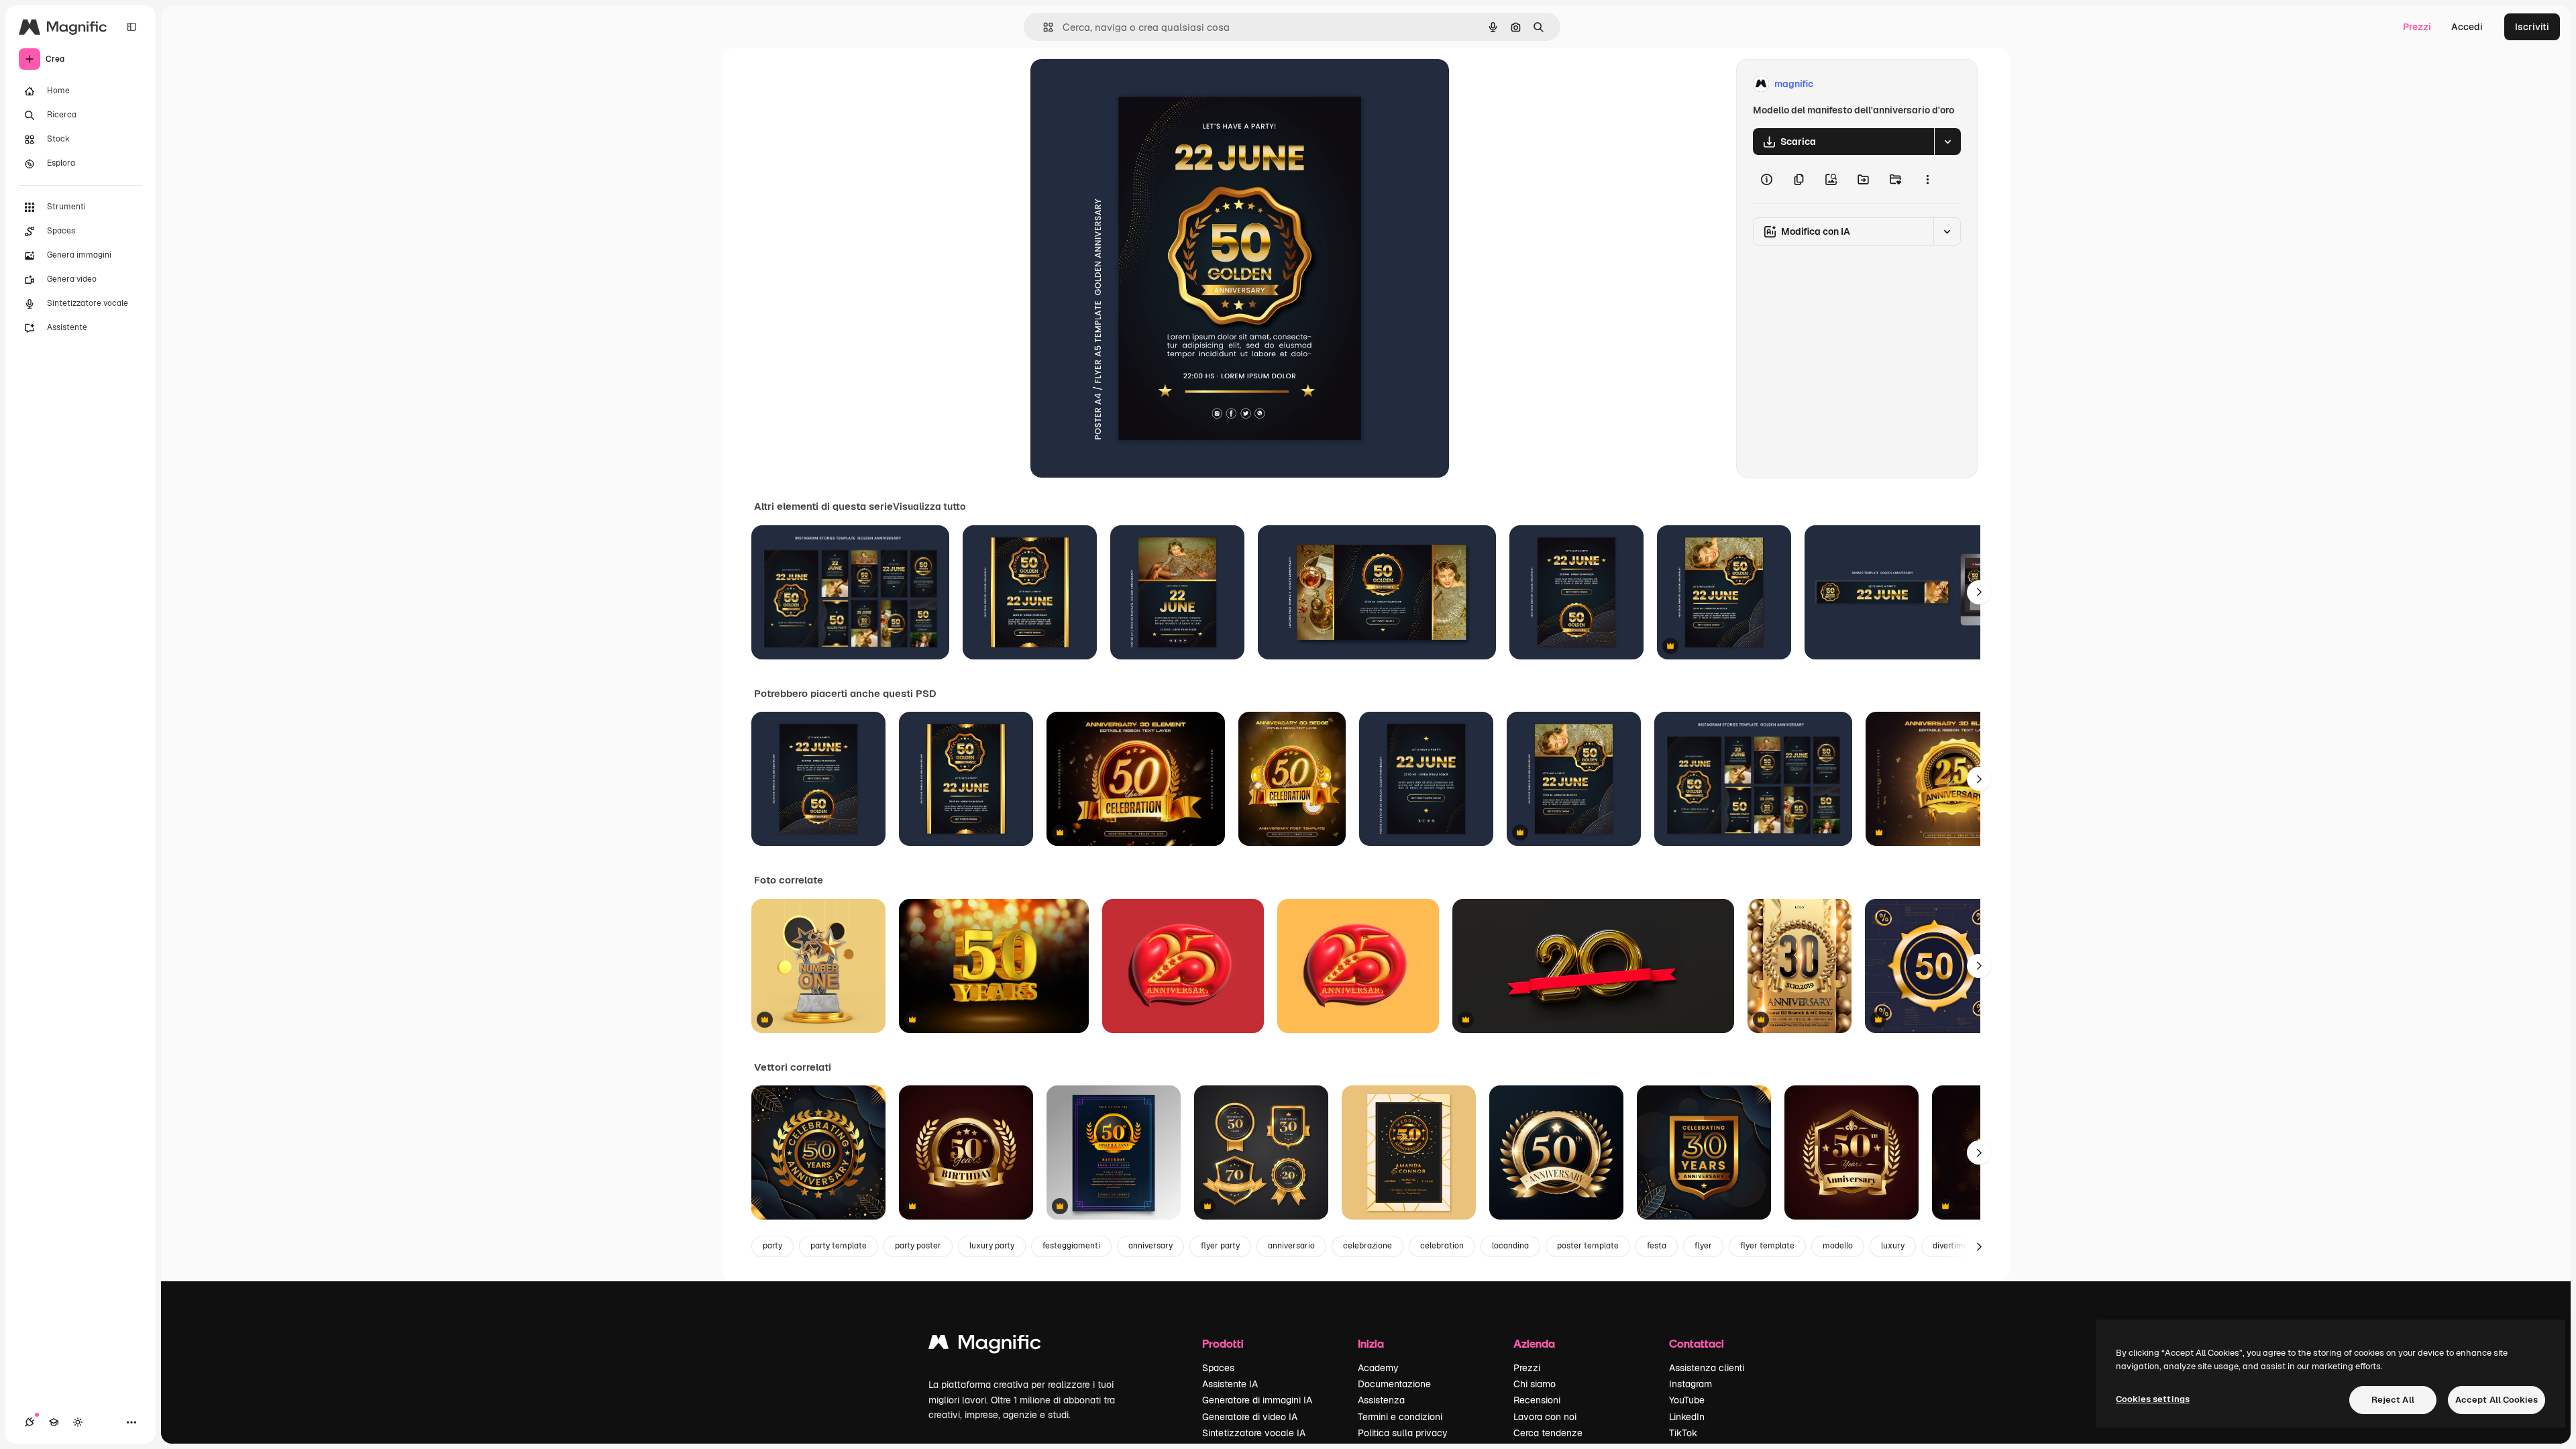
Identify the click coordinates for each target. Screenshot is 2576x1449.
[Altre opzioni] (1927, 179)
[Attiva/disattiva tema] (78, 1422)
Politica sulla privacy (1403, 1433)
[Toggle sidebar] (131, 27)
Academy (1378, 1368)
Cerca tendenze (1548, 1433)
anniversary (1150, 1246)
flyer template (1767, 1246)
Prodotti (1223, 1343)
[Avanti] (1979, 592)
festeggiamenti (1071, 1246)
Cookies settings (2153, 1399)
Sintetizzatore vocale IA (1254, 1433)
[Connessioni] (30, 1422)
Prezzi (2417, 27)
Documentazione (1394, 1384)
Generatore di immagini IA (1257, 1400)
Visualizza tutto (929, 506)
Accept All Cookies (2497, 1400)
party (772, 1246)
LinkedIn (1687, 1417)
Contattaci (1697, 1343)
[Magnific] (985, 1345)
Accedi (2467, 27)
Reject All (2393, 1400)
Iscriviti (2532, 27)
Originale (1119, 84)
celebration (1442, 1246)
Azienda (1534, 1343)
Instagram (1690, 1384)
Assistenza (1381, 1400)
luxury (1893, 1246)
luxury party (992, 1246)
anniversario (1291, 1246)
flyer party (1220, 1246)
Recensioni (1537, 1400)
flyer (1703, 1246)
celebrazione (1367, 1246)
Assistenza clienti (1707, 1368)
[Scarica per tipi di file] (1947, 142)
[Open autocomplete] (1043, 27)
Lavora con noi (1545, 1417)
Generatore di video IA (1250, 1417)
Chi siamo (1535, 1384)
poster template (1588, 1246)
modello (1838, 1246)
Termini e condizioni (1400, 1417)
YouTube (1687, 1400)
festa (1657, 1246)
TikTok (1683, 1433)
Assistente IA (1230, 1384)
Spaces (1218, 1368)
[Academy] (54, 1422)
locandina (1510, 1246)
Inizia (1371, 1343)
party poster (918, 1246)
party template (839, 1246)
